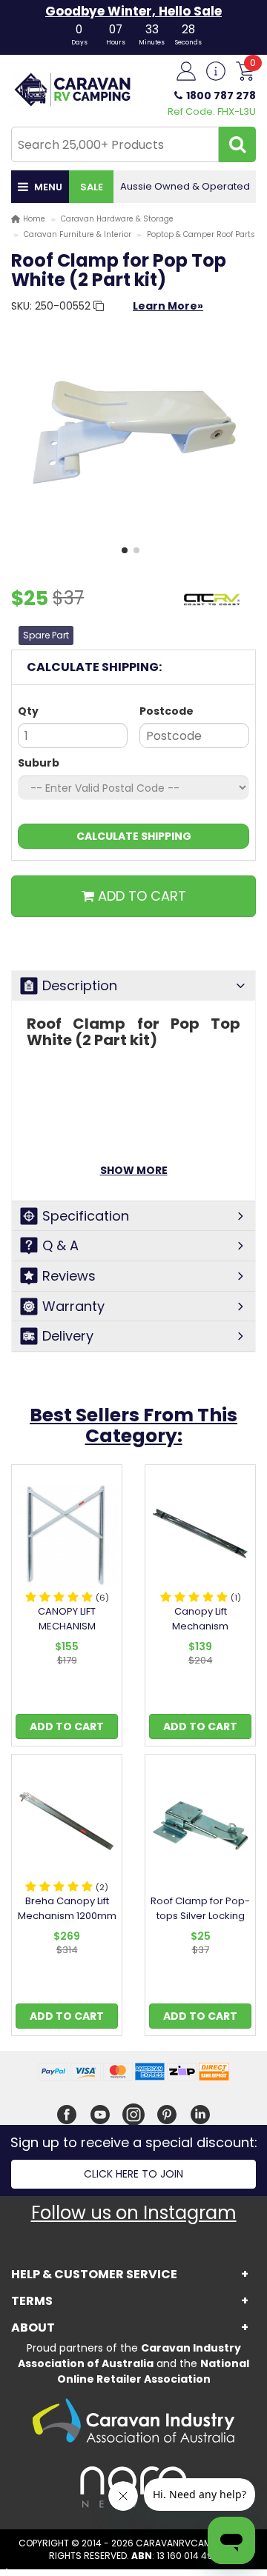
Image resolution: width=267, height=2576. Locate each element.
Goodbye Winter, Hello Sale (133, 11)
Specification (86, 1216)
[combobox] (115, 144)
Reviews (69, 1276)
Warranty (73, 1306)
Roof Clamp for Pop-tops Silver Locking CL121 (200, 1916)
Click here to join (133, 2174)
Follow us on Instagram (134, 2213)
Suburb (39, 763)
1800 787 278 (221, 96)
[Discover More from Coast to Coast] (211, 607)
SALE (92, 187)
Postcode (167, 711)
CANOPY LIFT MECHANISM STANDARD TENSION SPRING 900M (67, 1634)
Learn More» (168, 306)
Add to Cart (67, 1726)
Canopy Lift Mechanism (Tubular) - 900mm (200, 1626)
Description (80, 985)
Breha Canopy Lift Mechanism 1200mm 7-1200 (67, 1916)
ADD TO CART (140, 896)
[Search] (237, 144)
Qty (28, 711)
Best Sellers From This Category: (133, 1425)
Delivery (68, 1336)
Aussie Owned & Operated (185, 186)
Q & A (60, 1245)
